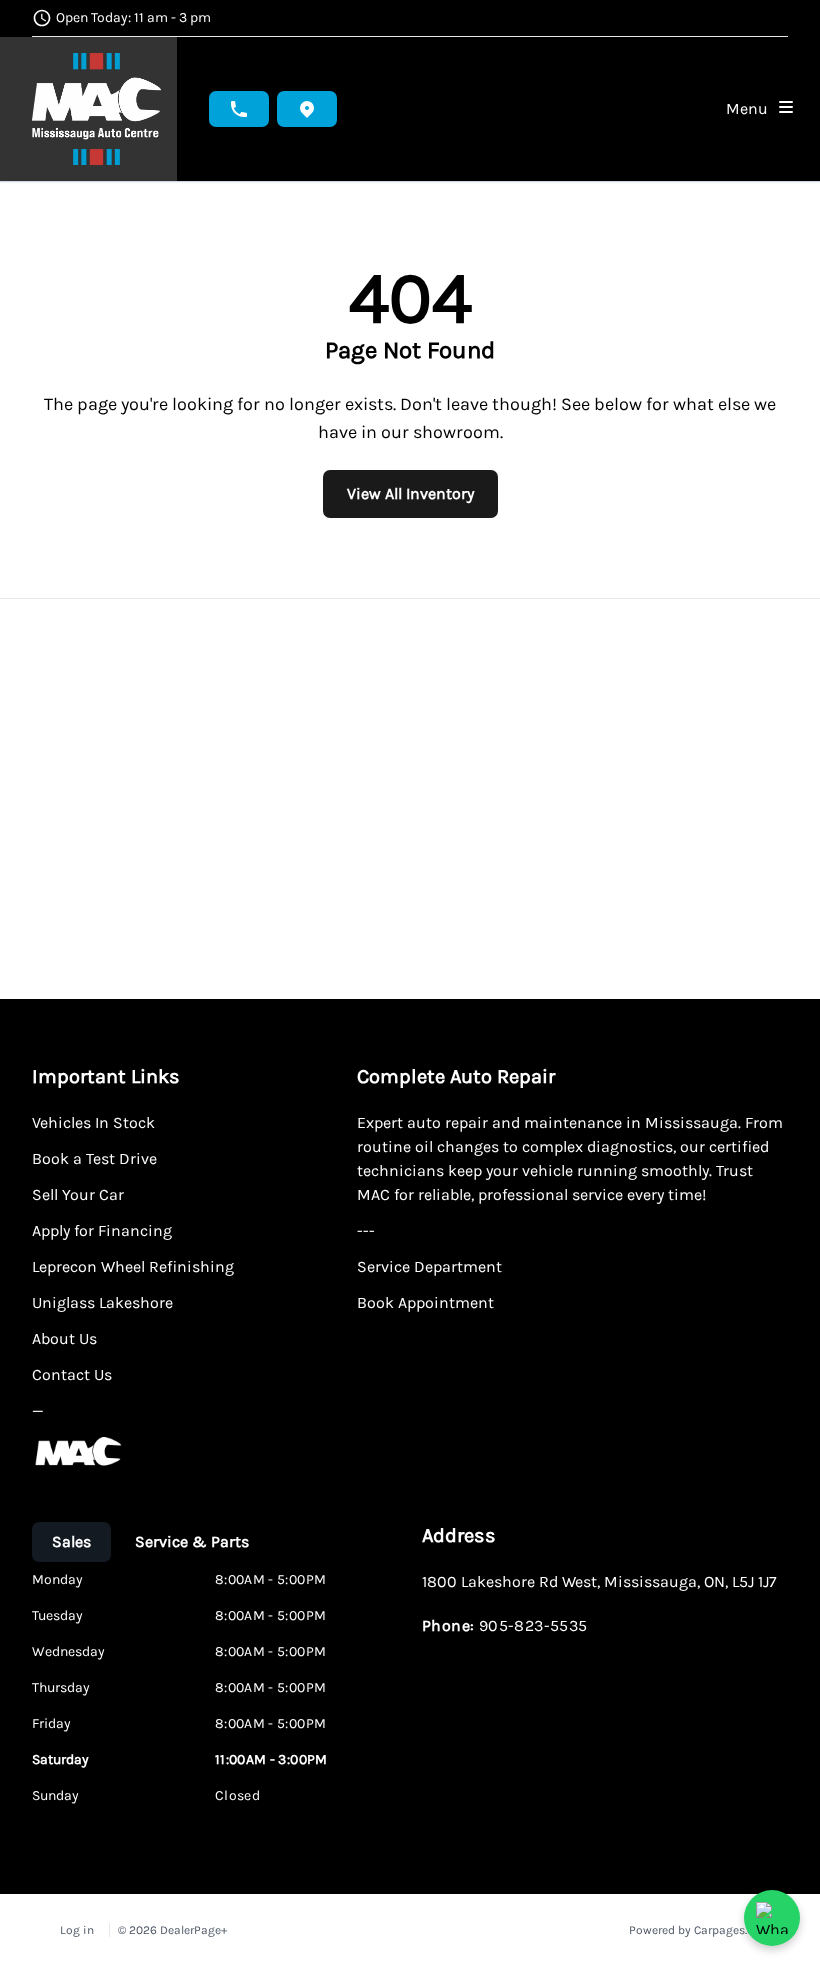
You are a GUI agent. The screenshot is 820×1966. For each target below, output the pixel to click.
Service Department (429, 1266)
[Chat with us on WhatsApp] (772, 1918)
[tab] (71, 1542)
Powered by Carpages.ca (694, 1930)
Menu (751, 108)
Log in (77, 1930)
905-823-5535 (533, 1625)
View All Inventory (410, 493)
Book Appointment (425, 1302)
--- (366, 1230)
